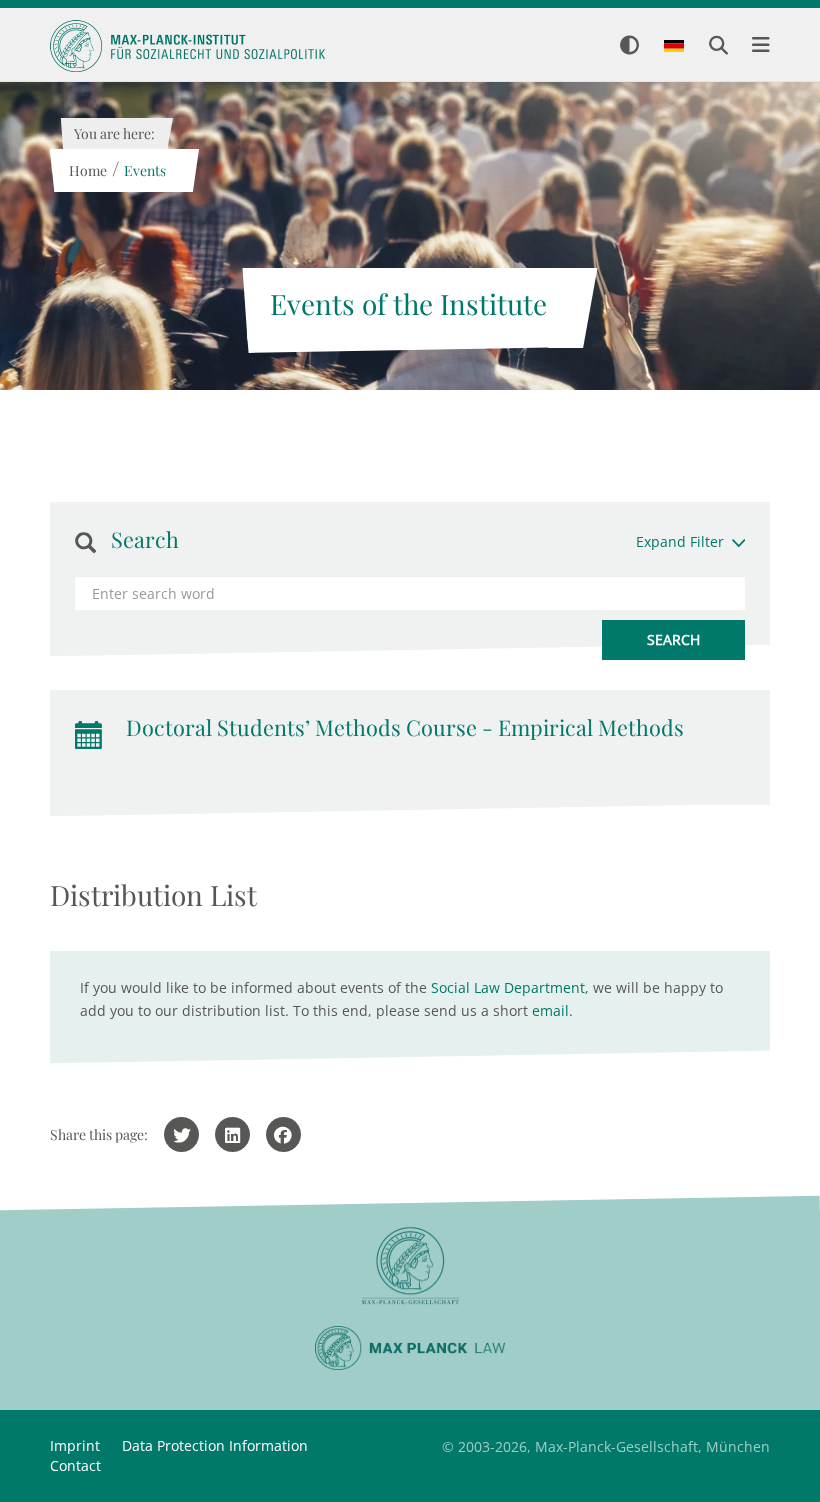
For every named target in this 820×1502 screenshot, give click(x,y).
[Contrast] (629, 46)
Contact (75, 1465)
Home (87, 170)
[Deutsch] (674, 47)
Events (144, 170)
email (550, 1010)
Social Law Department (508, 987)
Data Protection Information (215, 1445)
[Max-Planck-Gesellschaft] (410, 1266)
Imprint (75, 1445)
